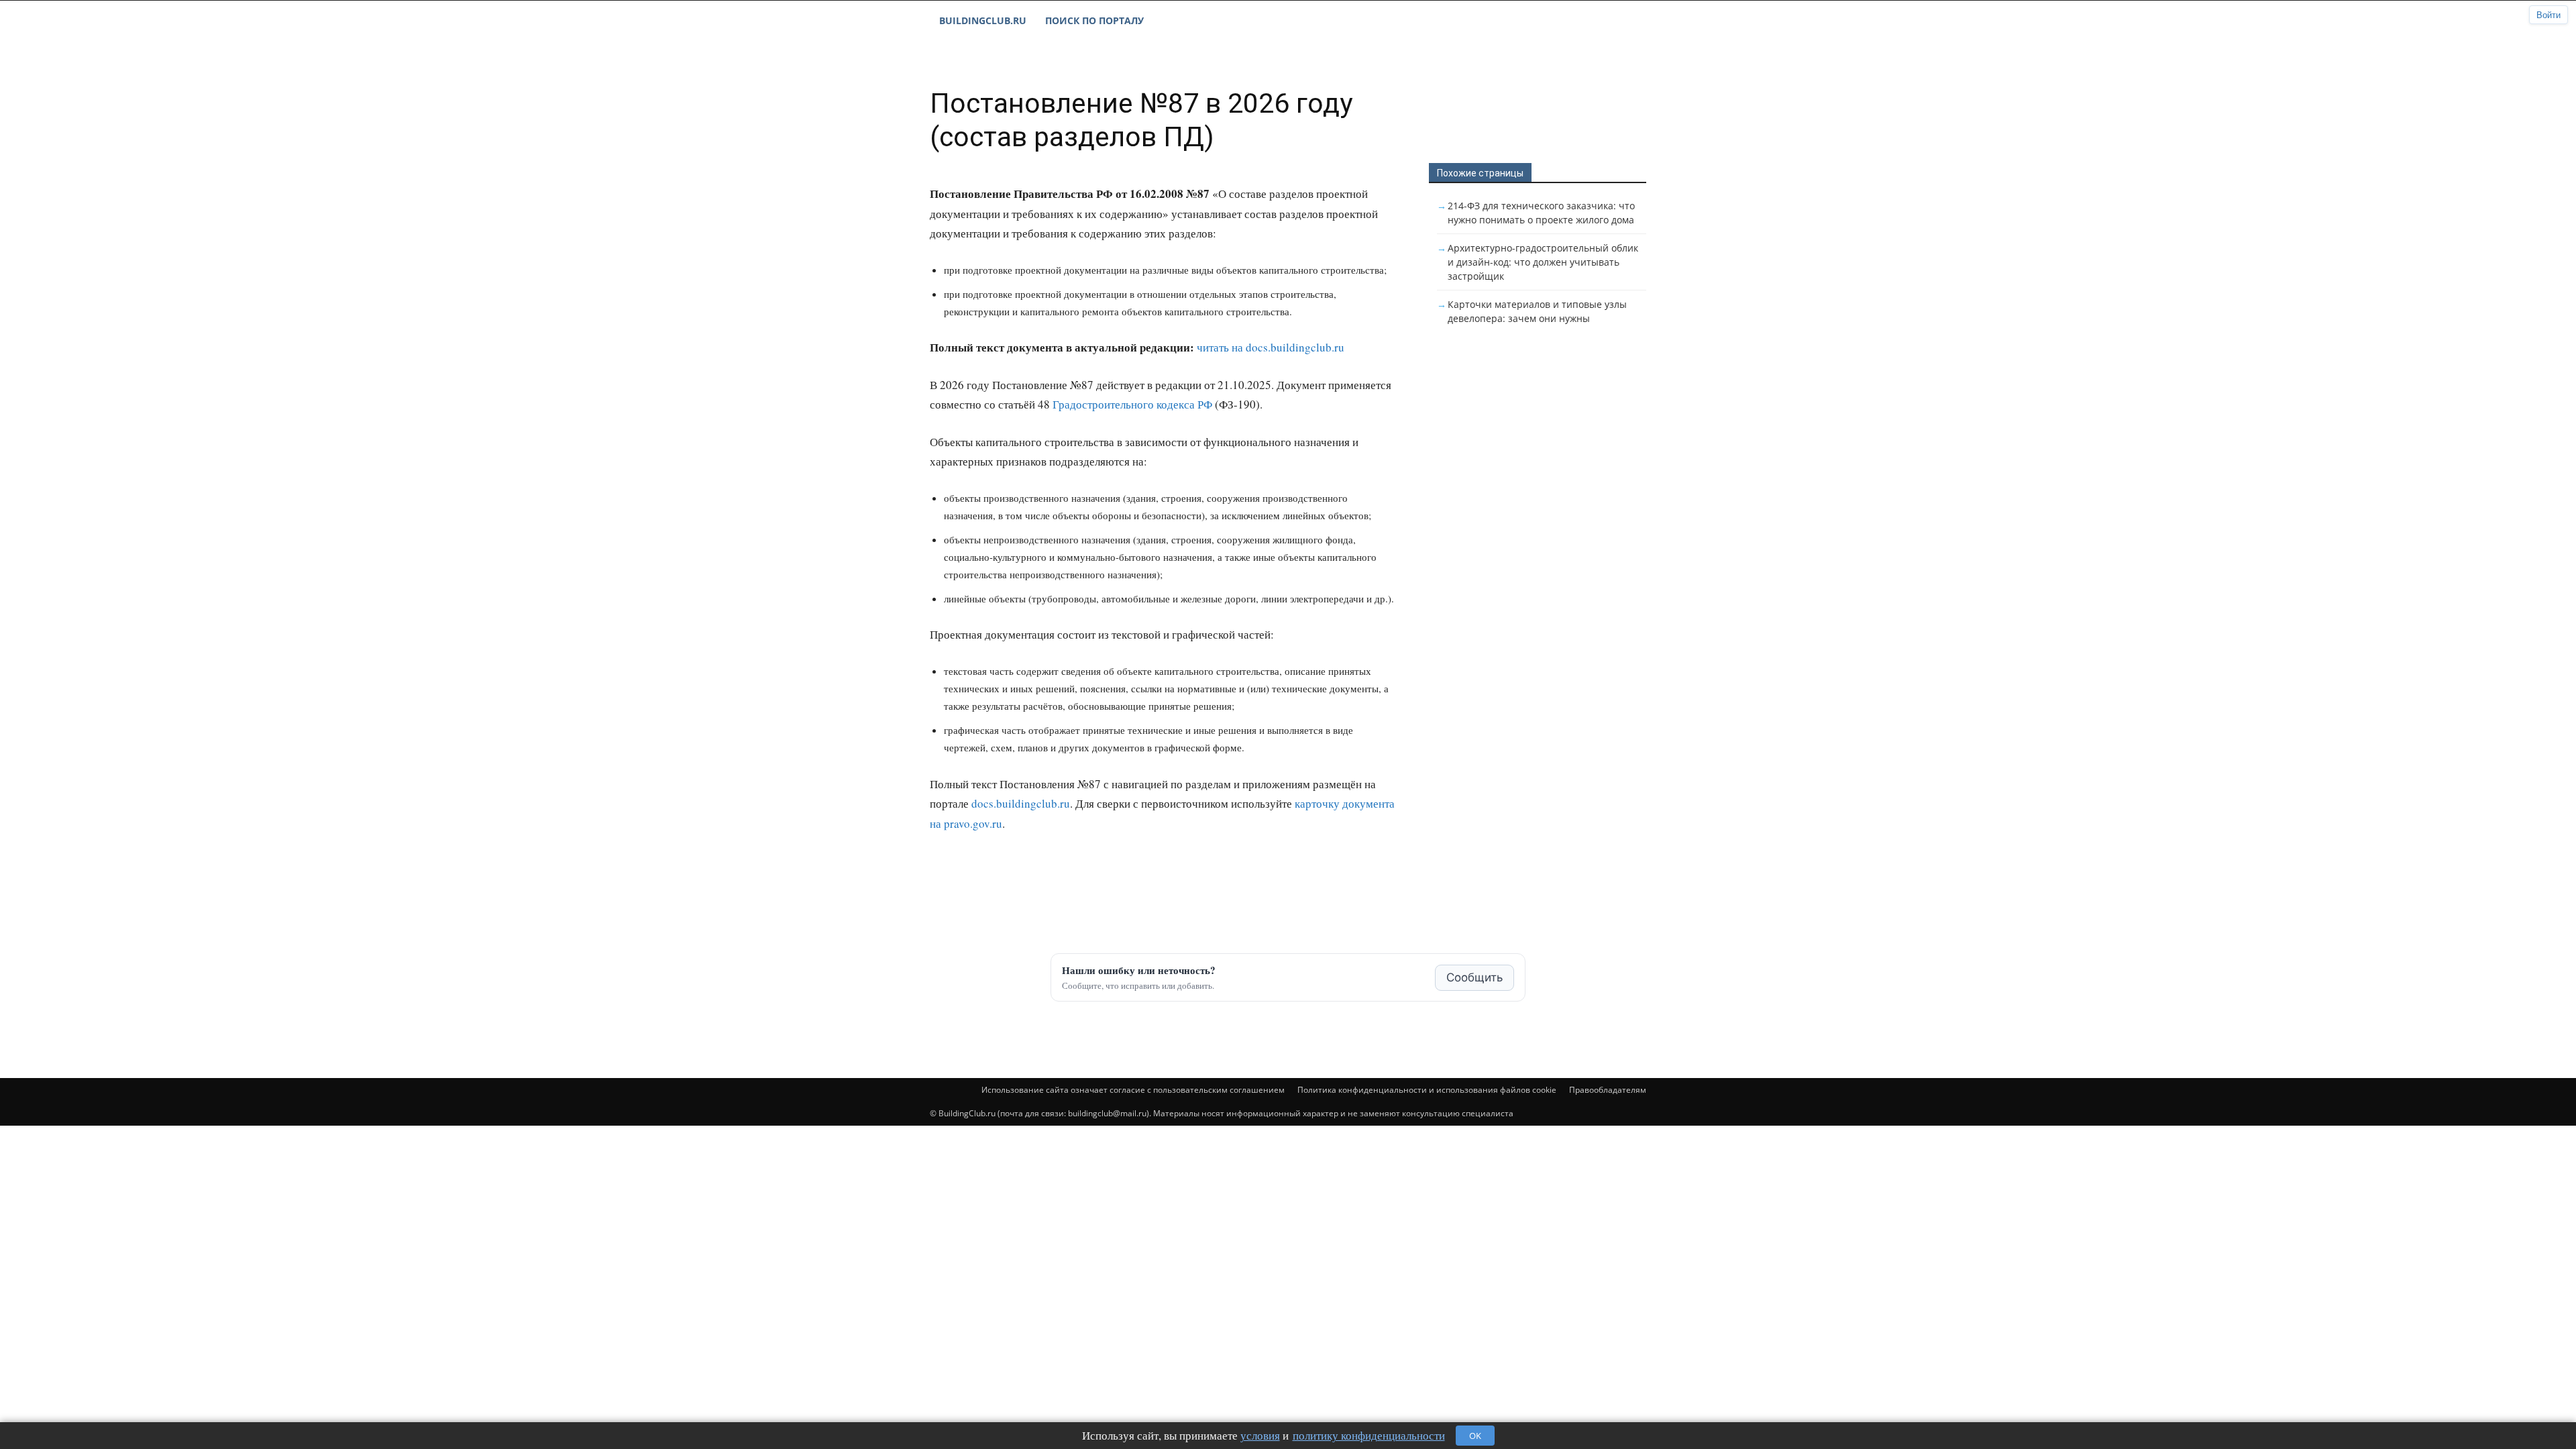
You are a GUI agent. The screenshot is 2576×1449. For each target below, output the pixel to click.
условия (1260, 1435)
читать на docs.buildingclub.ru (1271, 347)
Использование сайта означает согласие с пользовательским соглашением (1133, 1090)
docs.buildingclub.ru (1021, 803)
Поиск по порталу (1094, 20)
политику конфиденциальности (1369, 1435)
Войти (2548, 15)
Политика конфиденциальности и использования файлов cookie (1427, 1090)
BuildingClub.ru (983, 20)
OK (1475, 1436)
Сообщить (1474, 977)
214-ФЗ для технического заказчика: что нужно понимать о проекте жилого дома (1541, 213)
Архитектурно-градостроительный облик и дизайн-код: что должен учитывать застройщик (1543, 262)
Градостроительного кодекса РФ (1132, 404)
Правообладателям (1608, 1090)
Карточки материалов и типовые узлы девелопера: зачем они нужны (1537, 311)
